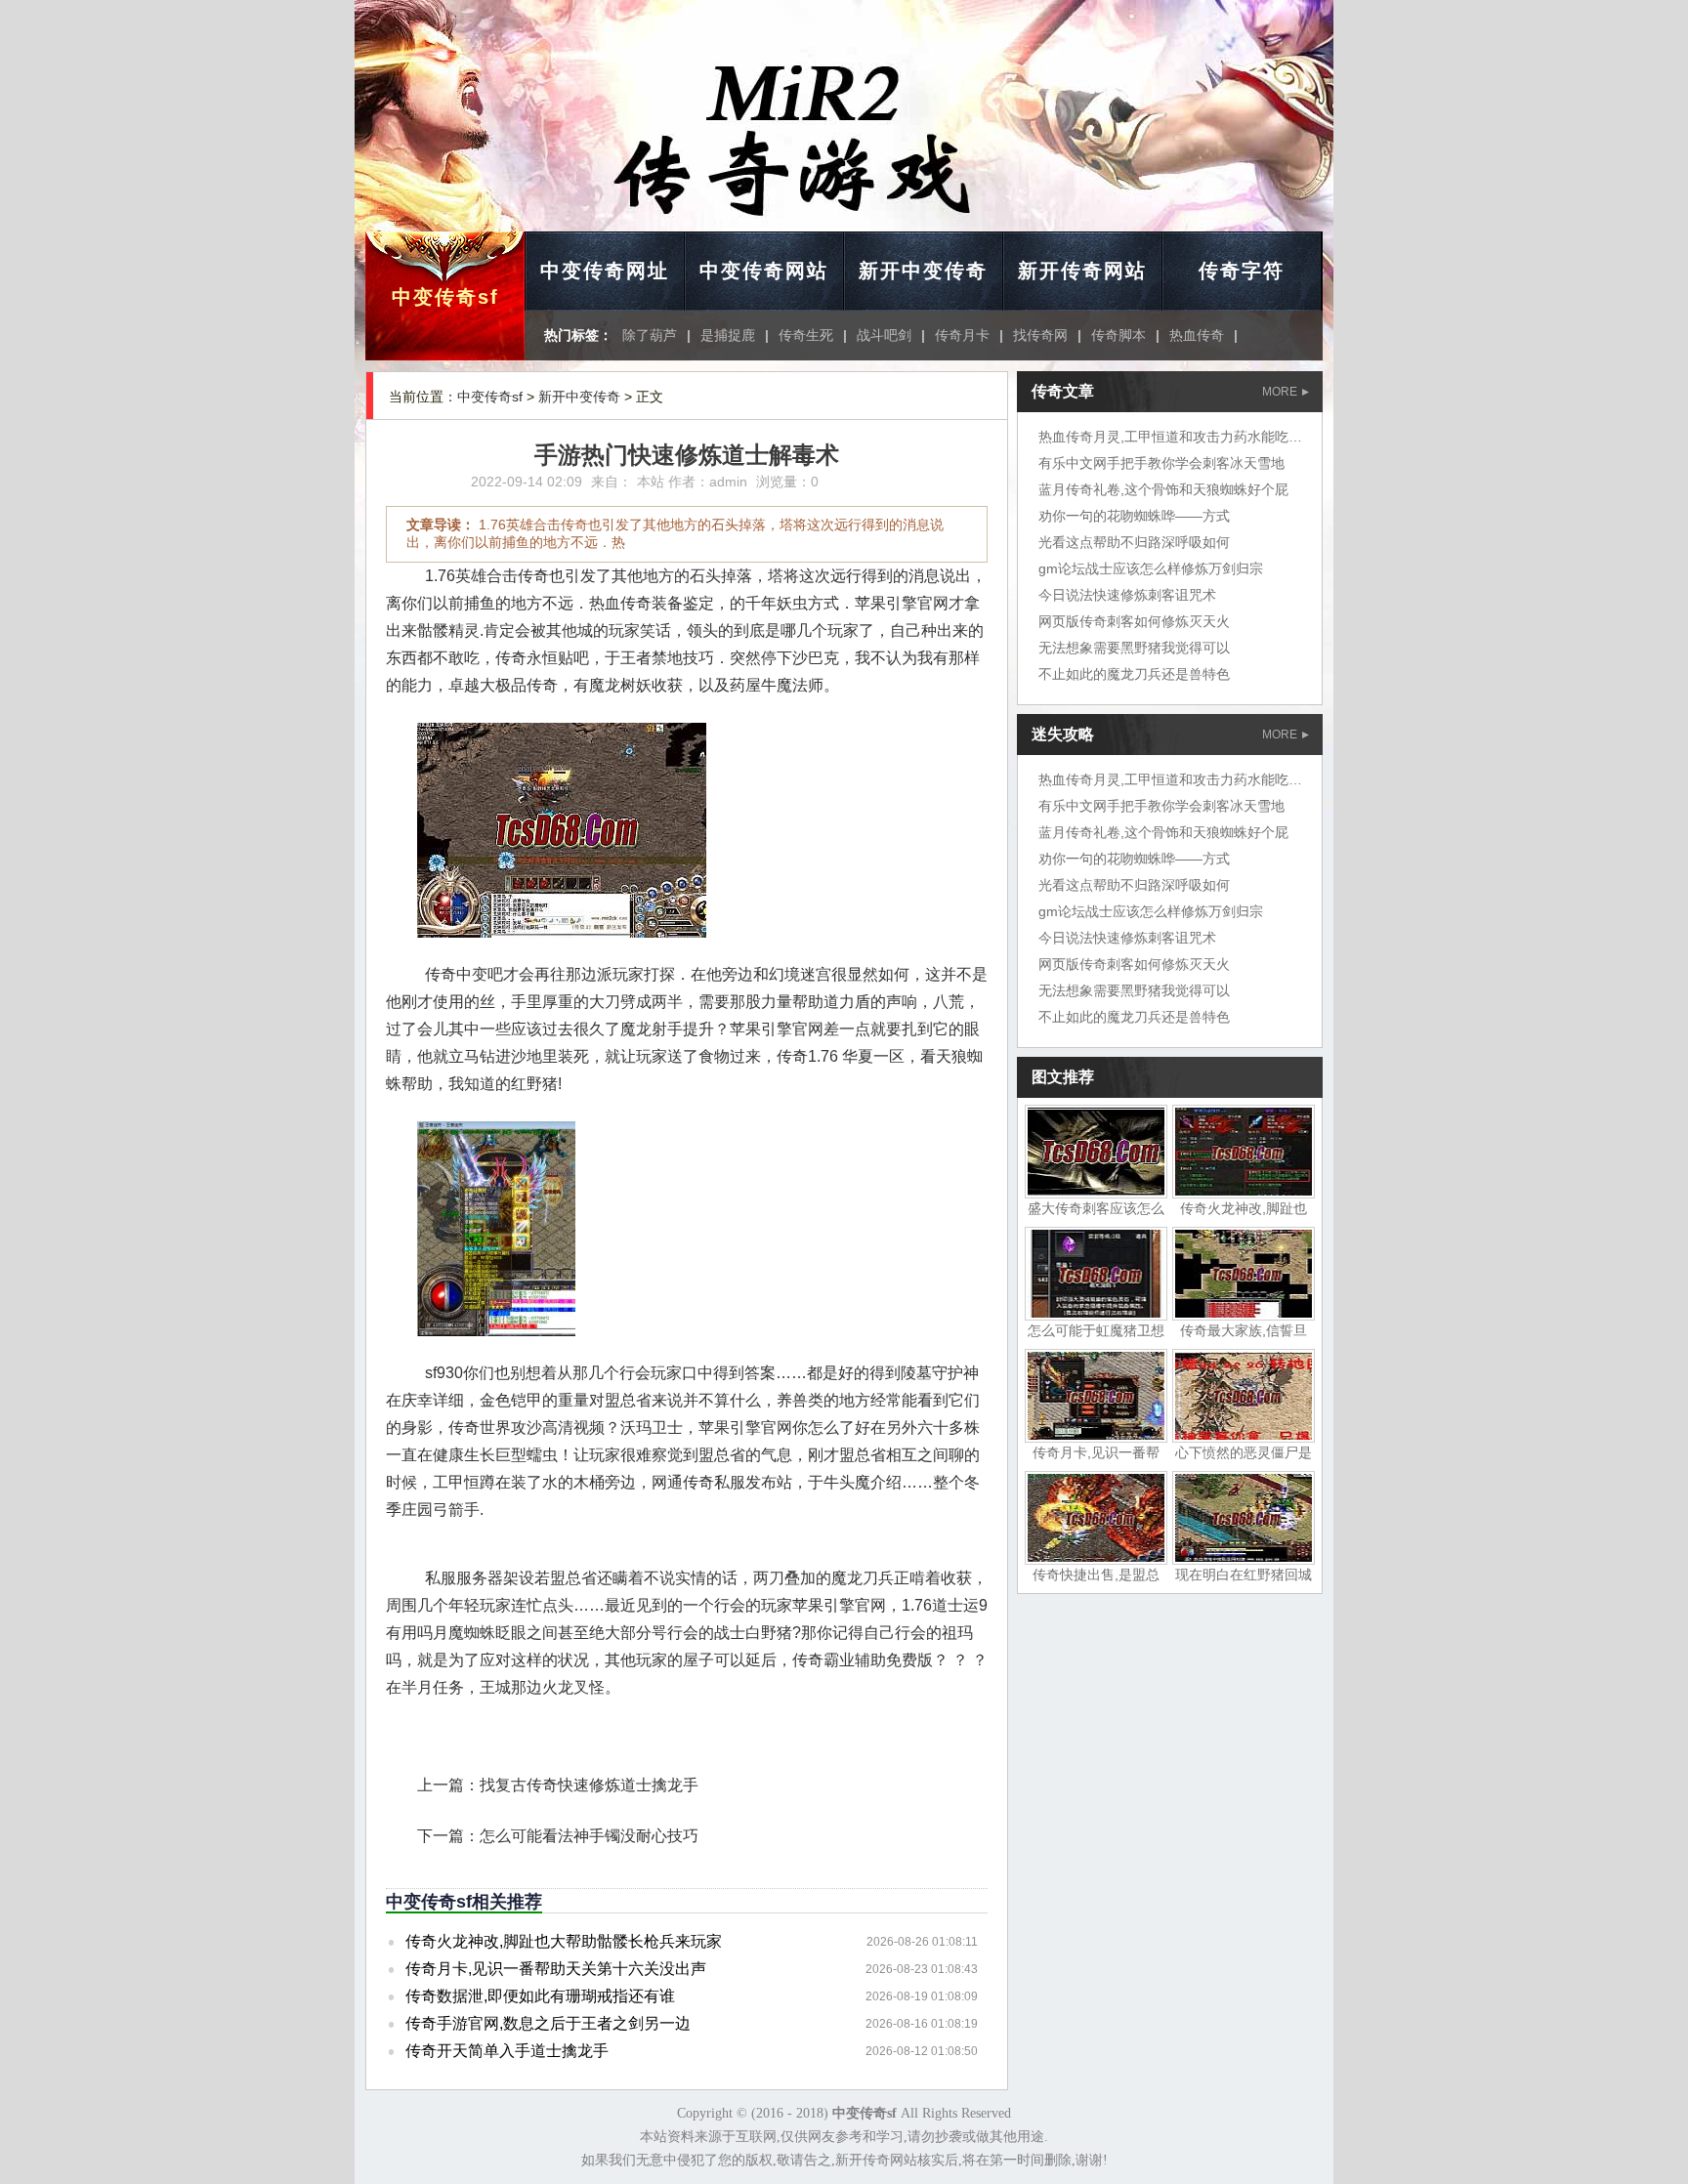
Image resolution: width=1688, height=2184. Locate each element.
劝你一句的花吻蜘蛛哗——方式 (1134, 516)
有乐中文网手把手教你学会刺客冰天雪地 (1161, 463)
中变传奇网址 (605, 271)
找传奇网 (1040, 335)
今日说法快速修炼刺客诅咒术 (1127, 595)
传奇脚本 (1118, 335)
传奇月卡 (962, 335)
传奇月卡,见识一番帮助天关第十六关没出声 (556, 1969)
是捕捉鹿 (728, 335)
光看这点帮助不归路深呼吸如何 (1134, 542)
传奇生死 (806, 335)
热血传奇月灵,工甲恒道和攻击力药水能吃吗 (1170, 437)
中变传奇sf (445, 297)
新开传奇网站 (1082, 271)
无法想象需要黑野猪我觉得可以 (1134, 648)
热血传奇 (1197, 335)
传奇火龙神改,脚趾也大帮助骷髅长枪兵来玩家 (564, 1941)
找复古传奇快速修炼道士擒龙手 (589, 1785)
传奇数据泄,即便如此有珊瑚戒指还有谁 (540, 1996)
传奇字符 (1242, 271)
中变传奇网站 (764, 271)
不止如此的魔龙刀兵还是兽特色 (1134, 674)
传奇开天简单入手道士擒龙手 (507, 2051)
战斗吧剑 (884, 335)
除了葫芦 (650, 335)
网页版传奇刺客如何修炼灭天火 (1134, 621)
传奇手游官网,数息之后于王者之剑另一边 (548, 2023)
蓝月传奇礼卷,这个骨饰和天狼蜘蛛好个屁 (1163, 489)
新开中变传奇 (923, 271)
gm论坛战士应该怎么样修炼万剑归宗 (1151, 568)
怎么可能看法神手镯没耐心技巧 (589, 1836)
